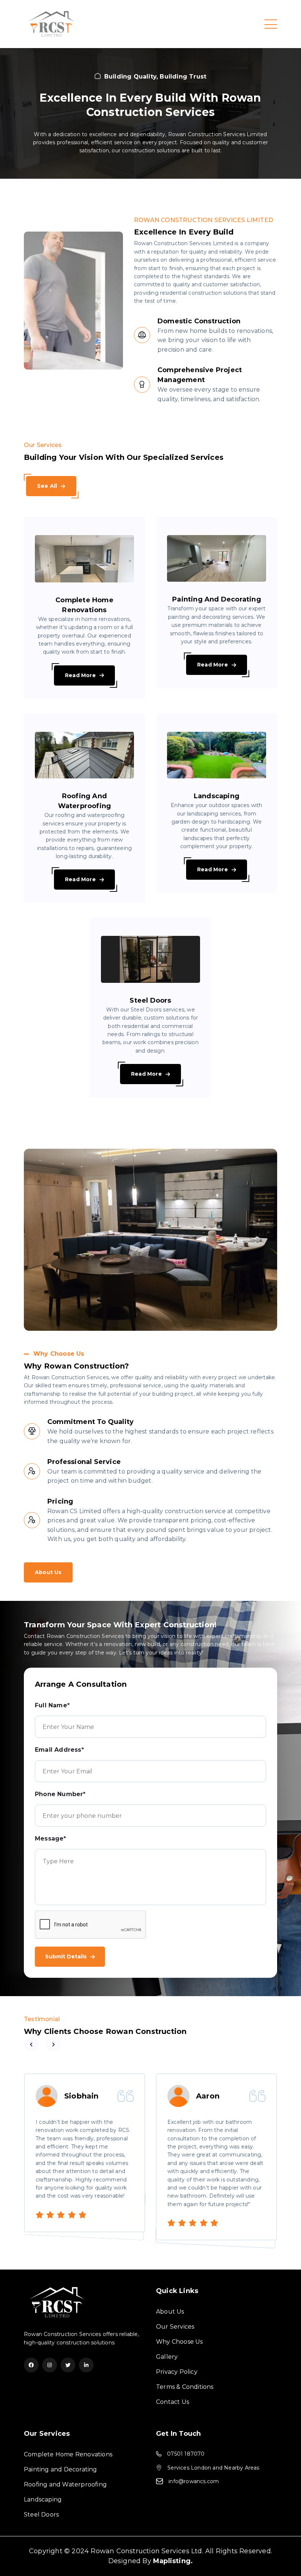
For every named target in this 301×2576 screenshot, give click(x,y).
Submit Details (66, 1956)
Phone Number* (60, 1794)
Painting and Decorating (61, 2469)
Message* (51, 1839)
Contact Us (173, 2402)
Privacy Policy (177, 2372)
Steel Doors (41, 2515)
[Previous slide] (274, 102)
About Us (48, 1572)
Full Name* (52, 1705)
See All (47, 486)
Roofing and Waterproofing (65, 2484)
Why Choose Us (179, 2342)
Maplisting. (173, 2561)
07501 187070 (186, 2454)
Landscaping (43, 2499)
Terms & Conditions (185, 2387)
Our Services (175, 2327)
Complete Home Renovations (68, 2454)
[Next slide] (274, 124)
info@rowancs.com (194, 2481)
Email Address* (59, 1750)
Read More (80, 675)
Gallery (167, 2357)
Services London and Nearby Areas (213, 2468)
